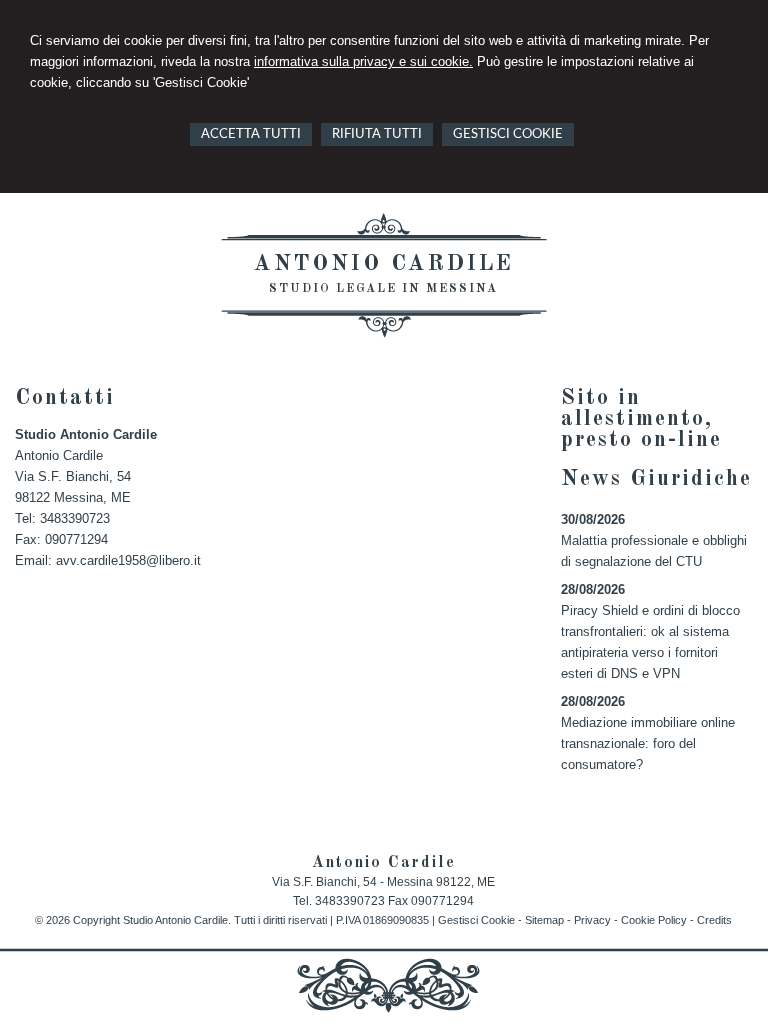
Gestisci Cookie (476, 920)
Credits (714, 920)
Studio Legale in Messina (383, 289)
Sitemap (544, 920)
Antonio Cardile (384, 264)
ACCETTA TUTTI (251, 134)
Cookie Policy (654, 920)
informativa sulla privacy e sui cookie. (363, 61)
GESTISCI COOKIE (508, 134)
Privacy (592, 920)
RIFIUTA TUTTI (377, 134)
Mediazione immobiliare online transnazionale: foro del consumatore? (648, 743)
